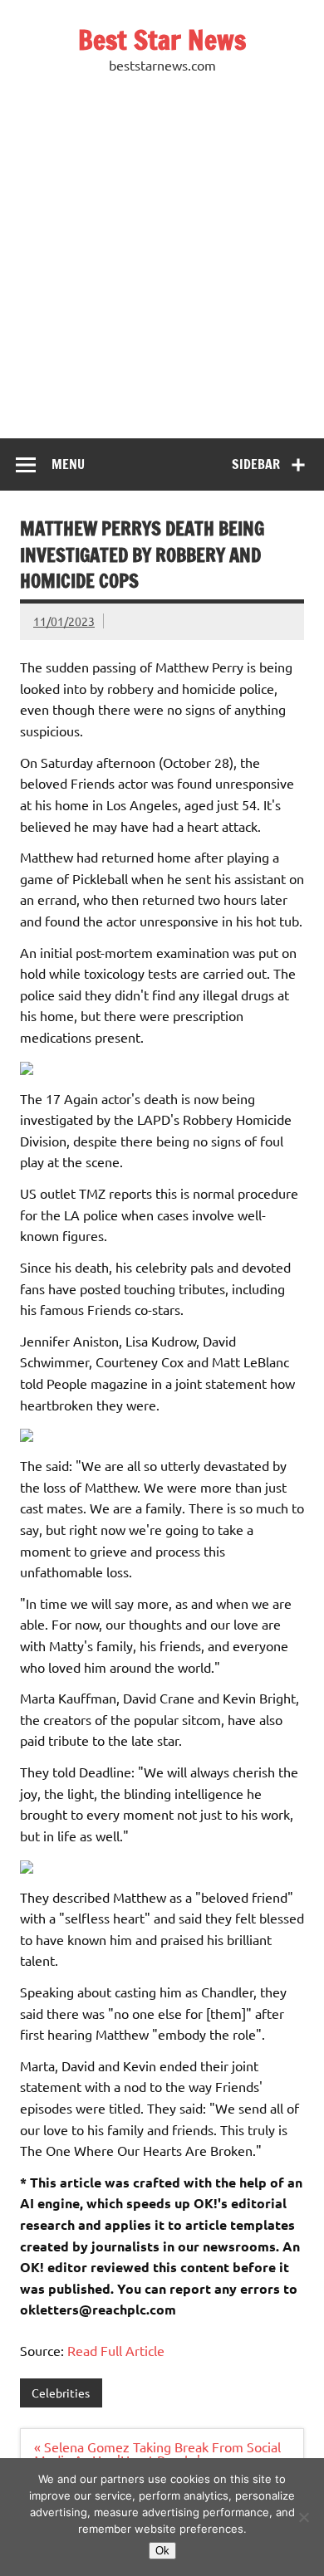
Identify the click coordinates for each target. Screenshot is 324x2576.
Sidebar (256, 464)
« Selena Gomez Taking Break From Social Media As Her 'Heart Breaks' (157, 2453)
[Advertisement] (162, 268)
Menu (68, 464)
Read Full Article (116, 2350)
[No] (303, 2517)
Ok (162, 2551)
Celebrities (61, 2393)
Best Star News (162, 40)
